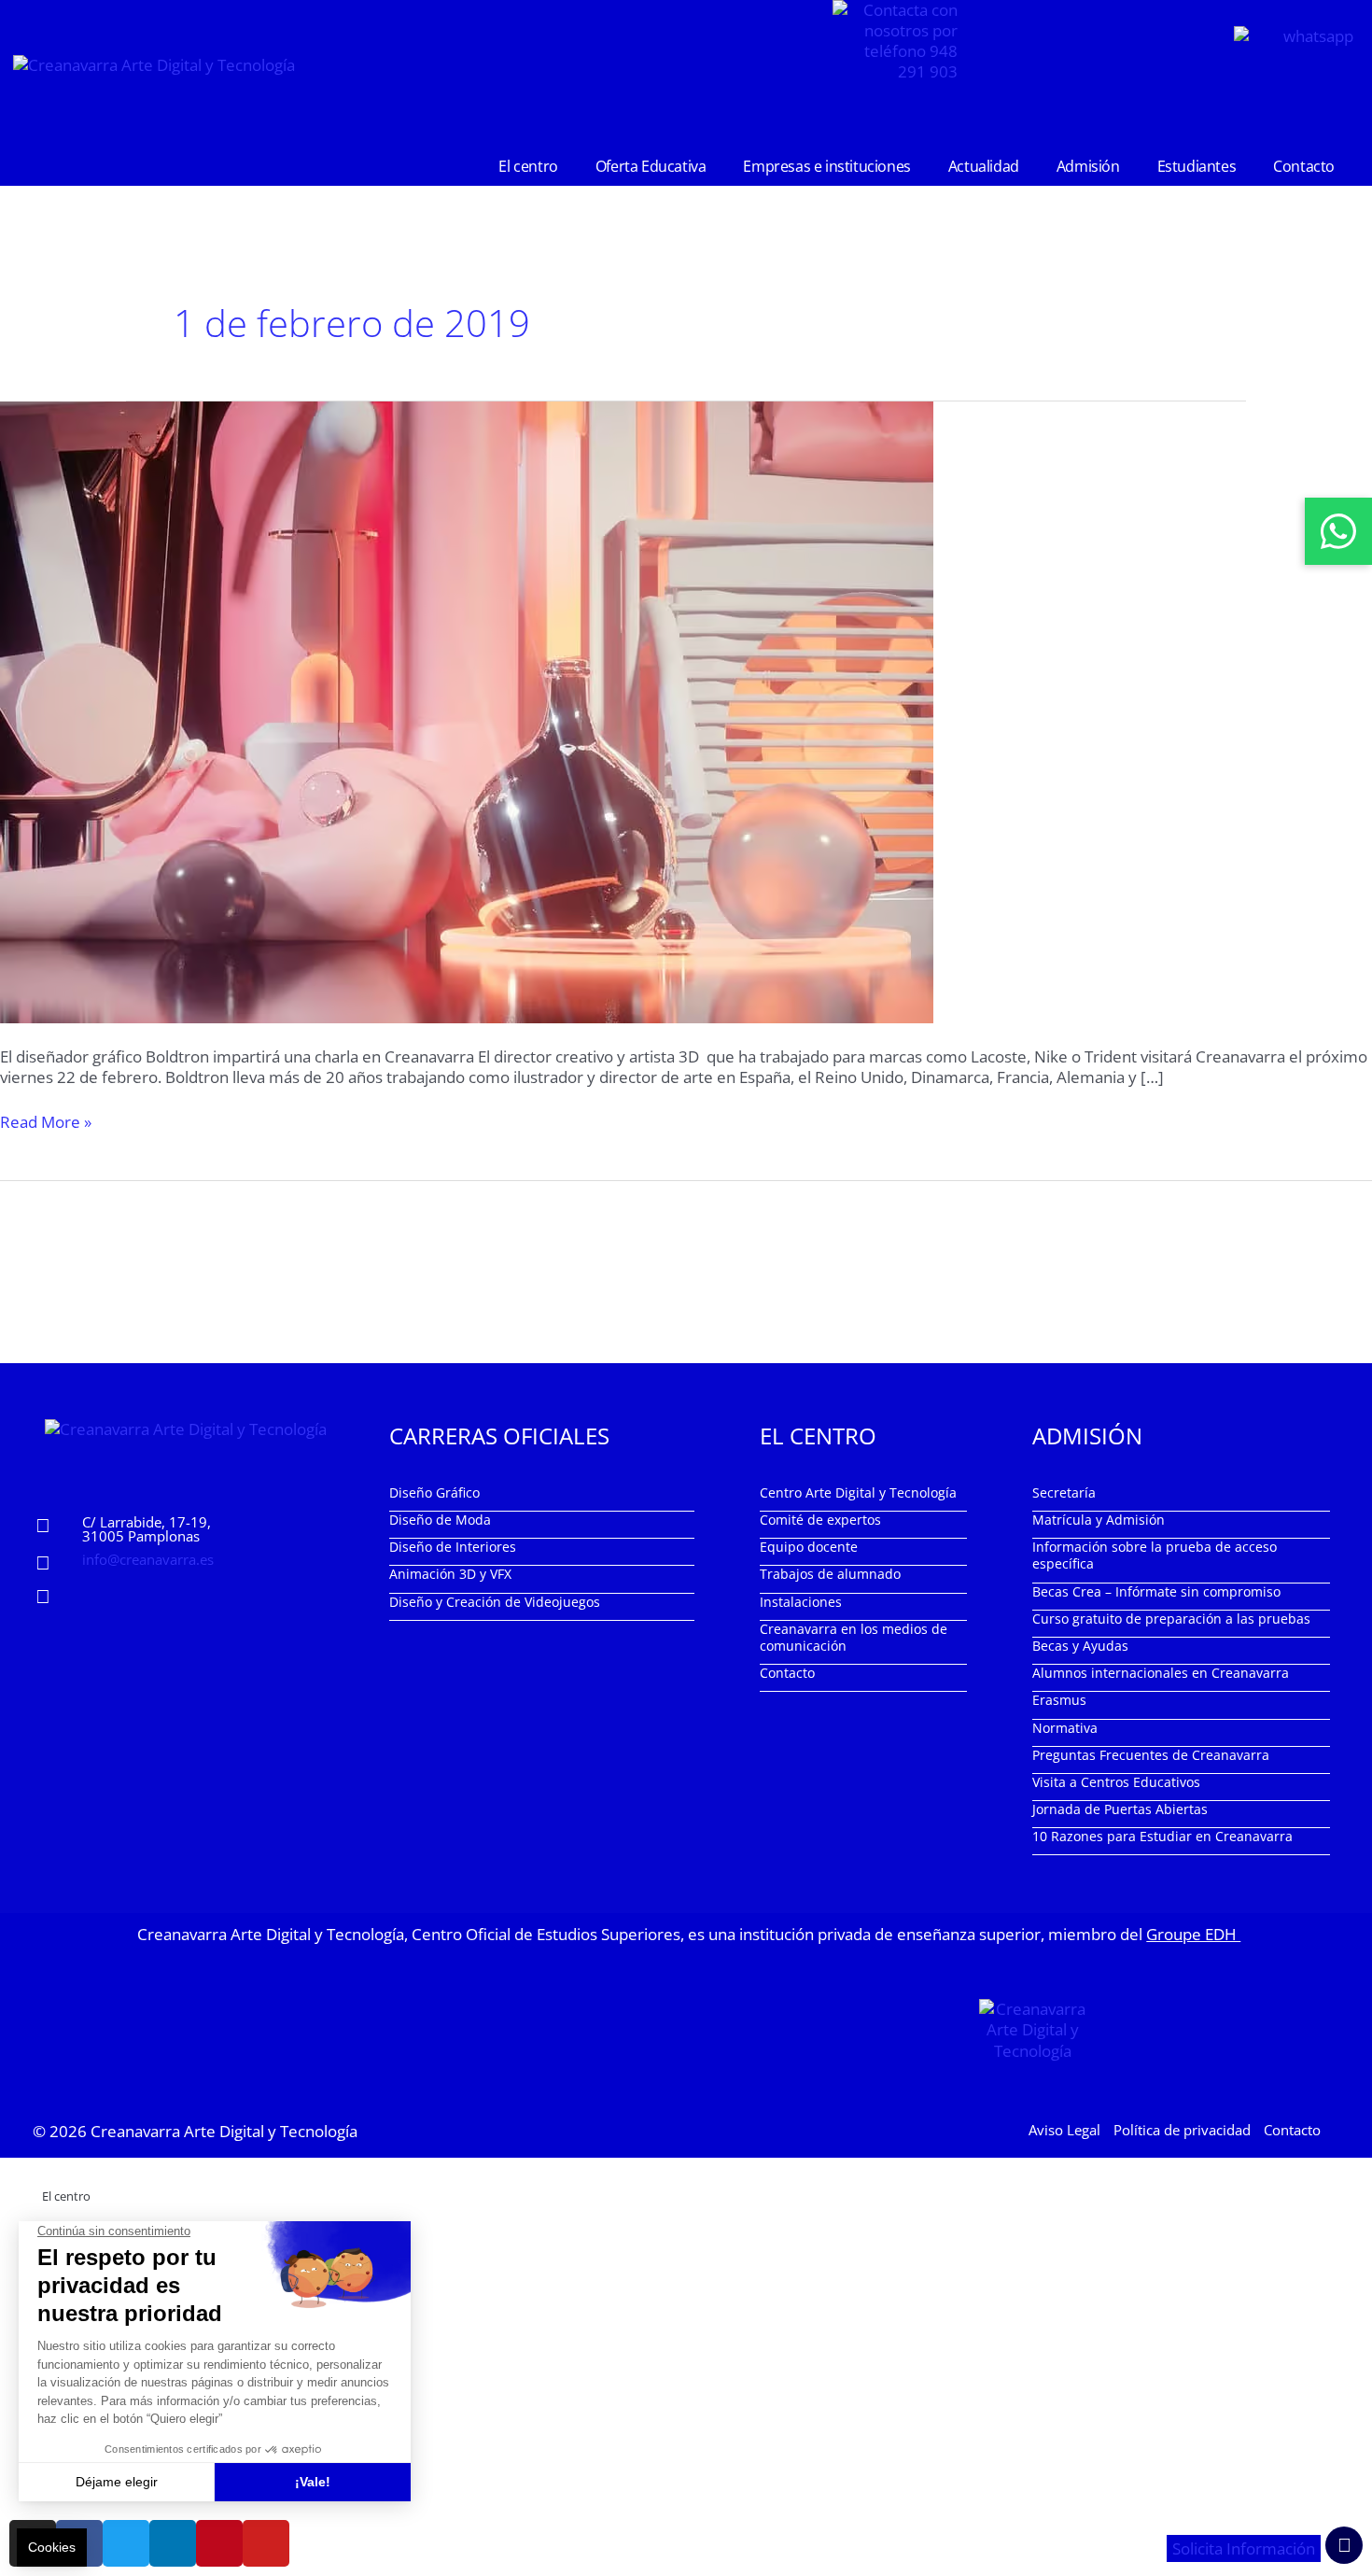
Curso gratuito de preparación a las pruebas (1171, 1619)
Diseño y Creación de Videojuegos (495, 1602)
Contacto (1304, 166)
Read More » (46, 1122)
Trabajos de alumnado (830, 1574)
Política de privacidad (1182, 2130)
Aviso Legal (1064, 2130)
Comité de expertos (820, 1520)
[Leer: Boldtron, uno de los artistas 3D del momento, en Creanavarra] (467, 710)
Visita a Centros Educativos (1116, 1782)
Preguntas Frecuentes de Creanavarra (1151, 1755)
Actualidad (984, 166)
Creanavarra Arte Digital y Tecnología (224, 2131)
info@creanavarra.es (148, 1559)
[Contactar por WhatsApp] (1338, 531)
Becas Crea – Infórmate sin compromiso (1156, 1591)
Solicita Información (1244, 2548)
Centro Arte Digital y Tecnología (858, 1492)
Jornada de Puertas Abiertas (1120, 1809)
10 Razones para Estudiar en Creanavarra (1162, 1836)
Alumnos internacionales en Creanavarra (1161, 1673)
